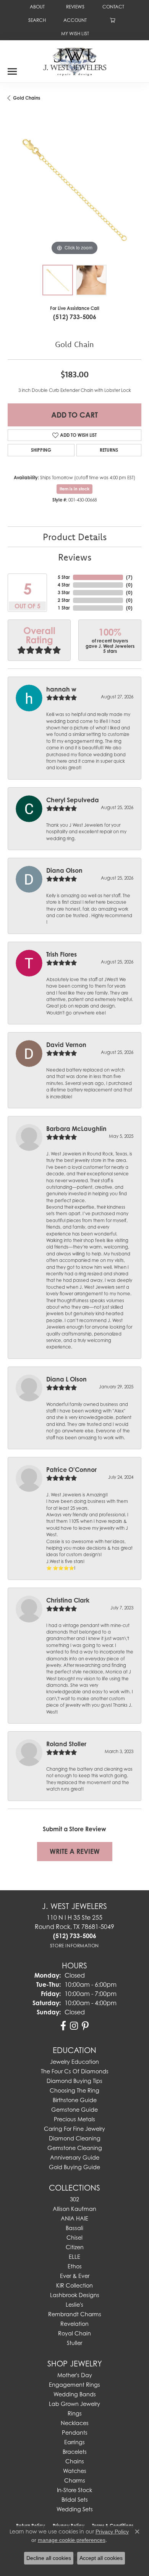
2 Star (64, 600)
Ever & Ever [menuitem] (75, 2276)
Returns (109, 450)
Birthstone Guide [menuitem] (75, 2100)
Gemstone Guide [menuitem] (74, 2110)
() (129, 577)
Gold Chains (27, 98)
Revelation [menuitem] (74, 2324)
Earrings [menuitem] (74, 2442)
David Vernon (66, 1045)
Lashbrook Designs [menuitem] (75, 2295)
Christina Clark (68, 1600)
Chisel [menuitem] (74, 2238)
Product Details (75, 537)
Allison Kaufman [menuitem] (74, 2209)
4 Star (64, 585)
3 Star (64, 592)
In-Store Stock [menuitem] (74, 2490)
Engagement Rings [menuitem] (74, 2385)
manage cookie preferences (72, 2540)
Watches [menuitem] (75, 2471)
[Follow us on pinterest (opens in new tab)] (85, 2026)
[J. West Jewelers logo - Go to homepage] (75, 61)
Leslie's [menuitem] (74, 2305)
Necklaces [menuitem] (75, 2423)
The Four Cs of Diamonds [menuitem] (75, 2071)
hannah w (61, 689)
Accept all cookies (101, 2558)
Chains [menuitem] (75, 2461)
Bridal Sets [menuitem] (75, 2500)
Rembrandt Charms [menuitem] (75, 2314)
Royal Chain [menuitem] (74, 2333)
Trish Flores (62, 954)
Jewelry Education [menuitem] (74, 2062)
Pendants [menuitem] (75, 2433)
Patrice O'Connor (71, 1470)
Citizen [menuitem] (75, 2247)
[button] (36, 20)
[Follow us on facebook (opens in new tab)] (63, 2026)
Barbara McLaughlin (76, 1129)
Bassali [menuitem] (74, 2228)
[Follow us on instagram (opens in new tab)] (74, 2026)
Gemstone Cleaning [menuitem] (75, 2148)
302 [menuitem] (74, 2199)
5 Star (64, 577)
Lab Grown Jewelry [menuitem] (74, 2404)
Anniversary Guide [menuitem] (75, 2157)
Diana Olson (64, 870)
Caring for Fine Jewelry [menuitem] (74, 2129)
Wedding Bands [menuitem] (75, 2394)
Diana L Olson (66, 1379)
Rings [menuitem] (75, 2413)
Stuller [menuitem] (74, 2343)
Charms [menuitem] (75, 2480)
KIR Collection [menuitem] (74, 2285)
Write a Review (75, 1851)
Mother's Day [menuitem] (75, 2375)
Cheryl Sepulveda (73, 800)
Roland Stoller (66, 1744)
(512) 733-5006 (75, 317)
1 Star (64, 608)
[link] (36, 7)
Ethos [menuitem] (75, 2266)
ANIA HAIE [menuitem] (74, 2218)
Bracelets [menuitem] (75, 2452)
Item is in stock (74, 489)
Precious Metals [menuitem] (74, 2119)
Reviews (75, 557)
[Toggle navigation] (12, 69)
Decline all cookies (49, 2558)
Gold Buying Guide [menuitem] (74, 2167)
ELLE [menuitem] (74, 2257)
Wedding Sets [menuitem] (75, 2509)
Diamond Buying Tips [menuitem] (74, 2081)
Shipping (41, 450)
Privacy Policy (112, 2532)
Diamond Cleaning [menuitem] (75, 2138)
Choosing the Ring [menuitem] (74, 2090)
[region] (74, 190)
